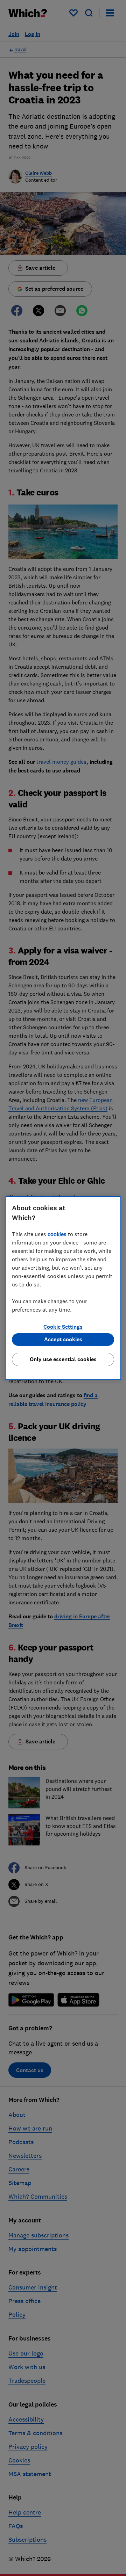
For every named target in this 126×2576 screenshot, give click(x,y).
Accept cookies (63, 1339)
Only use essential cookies (63, 1359)
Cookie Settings (63, 1327)
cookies (57, 1234)
